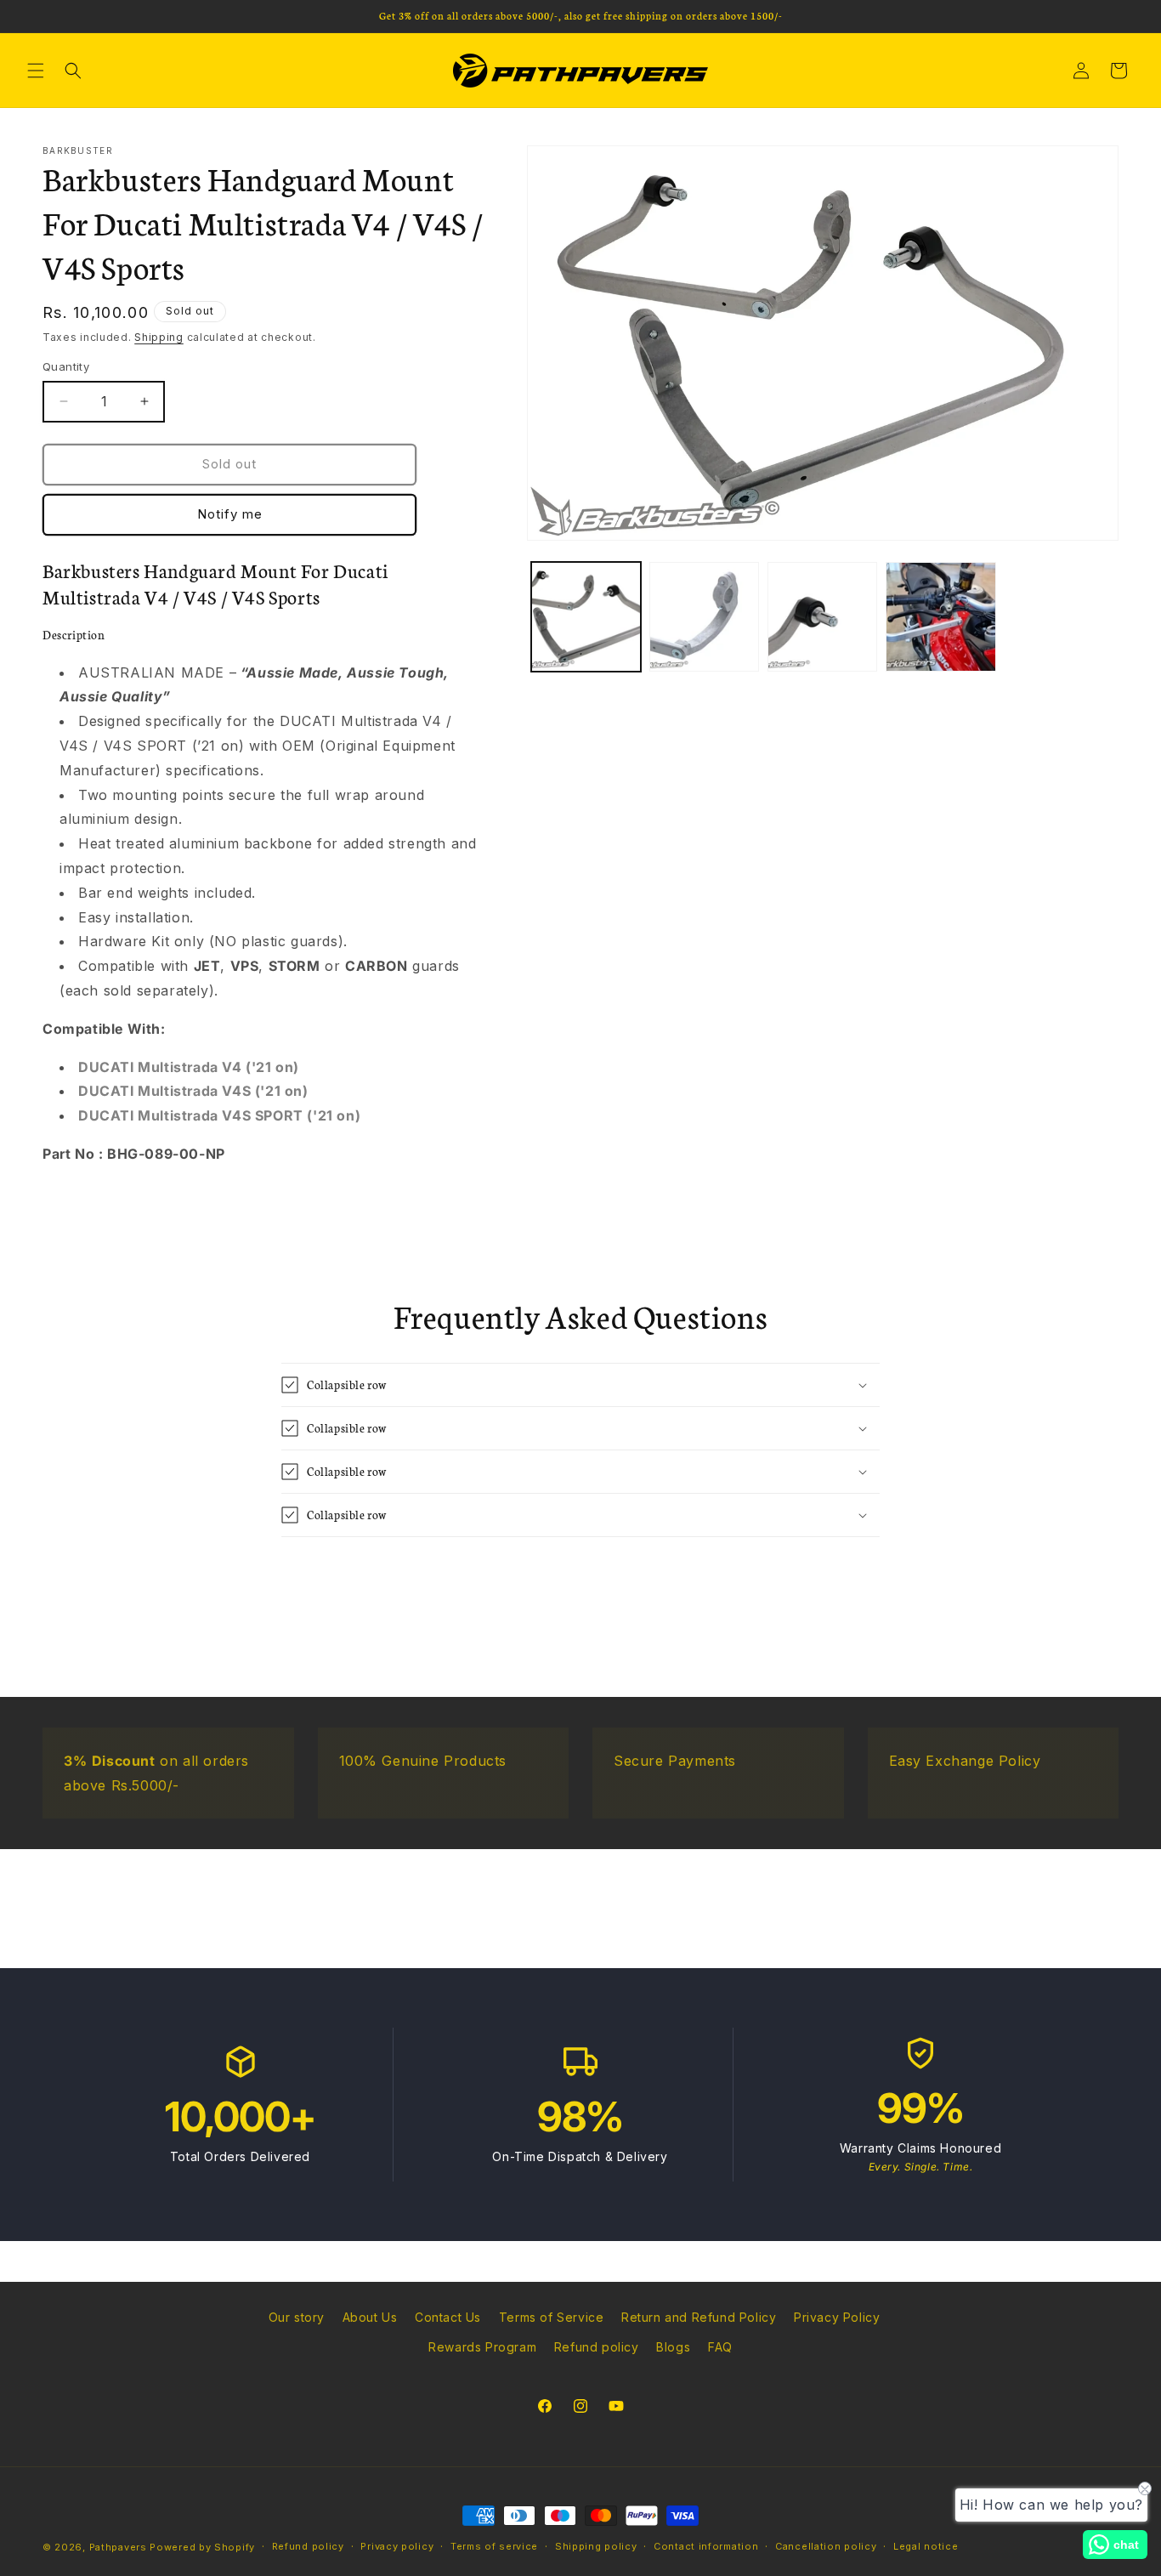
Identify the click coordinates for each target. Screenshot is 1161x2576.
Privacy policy (397, 2546)
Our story (297, 2317)
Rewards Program (482, 2347)
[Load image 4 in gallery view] (940, 617)
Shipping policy (596, 2546)
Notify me (230, 514)
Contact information (706, 2546)
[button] (36, 71)
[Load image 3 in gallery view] (822, 617)
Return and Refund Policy (699, 2317)
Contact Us (448, 2317)
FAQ (720, 2347)
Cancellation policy (826, 2546)
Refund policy (597, 2347)
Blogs (673, 2347)
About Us (370, 2317)
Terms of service (494, 2546)
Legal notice (926, 2546)
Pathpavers (120, 2547)
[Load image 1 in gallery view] (586, 617)
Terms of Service (552, 2317)
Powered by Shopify (202, 2547)
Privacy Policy (837, 2317)
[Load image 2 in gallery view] (704, 617)
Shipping (159, 337)
